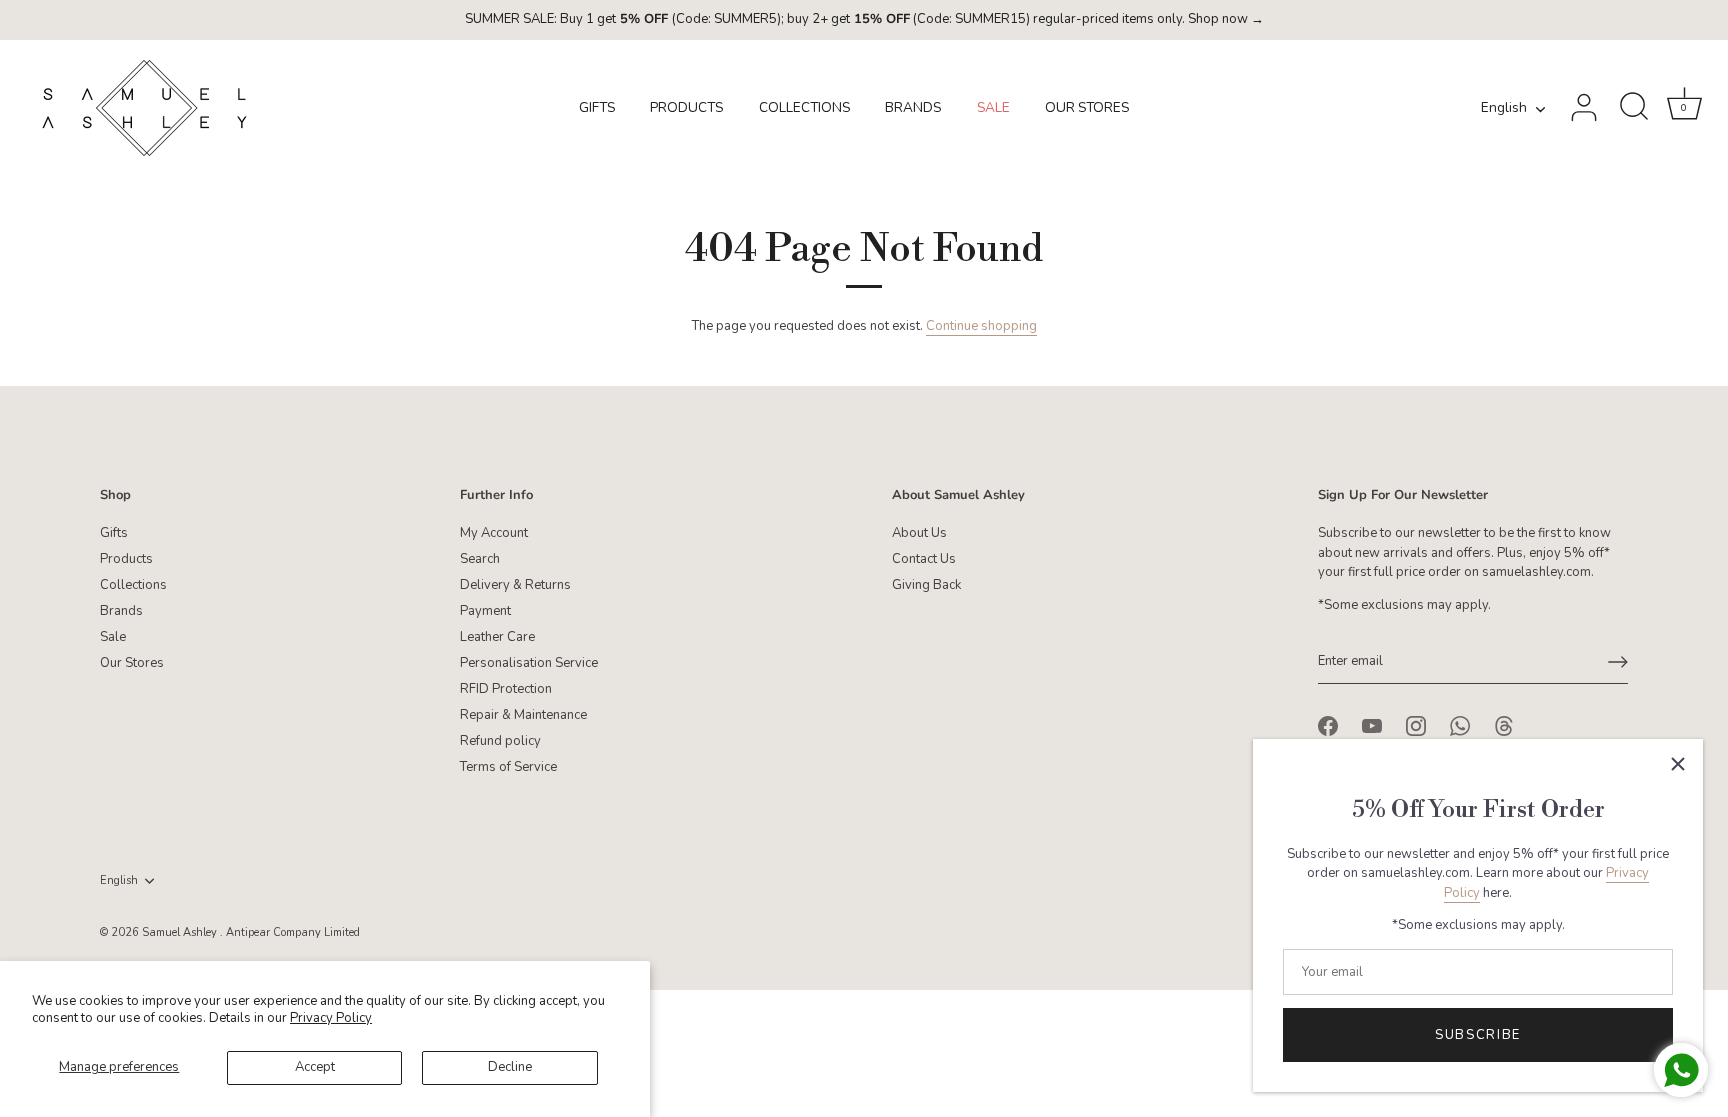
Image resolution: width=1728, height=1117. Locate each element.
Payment (485, 611)
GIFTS (597, 107)
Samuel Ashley (181, 932)
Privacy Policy (331, 1018)
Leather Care (497, 637)
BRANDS (913, 107)
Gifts (114, 533)
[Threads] (1504, 725)
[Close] (1678, 764)
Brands (121, 611)
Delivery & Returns (515, 585)
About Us (919, 533)
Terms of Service (508, 767)
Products (126, 559)
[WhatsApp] (1460, 725)
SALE (993, 107)
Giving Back (926, 585)
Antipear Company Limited (293, 932)
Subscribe (1478, 1035)
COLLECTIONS (804, 107)
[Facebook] (1328, 725)
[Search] (1634, 108)
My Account (494, 533)
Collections (133, 585)
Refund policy (500, 741)
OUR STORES (1087, 107)
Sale (113, 637)
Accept (315, 1067)
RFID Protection (506, 689)
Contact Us (924, 559)
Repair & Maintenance (523, 715)
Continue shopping (981, 326)
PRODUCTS (686, 107)
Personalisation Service (529, 663)
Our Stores (132, 663)
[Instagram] (1416, 725)
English (1504, 108)
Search (480, 559)
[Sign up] (1618, 662)
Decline (510, 1067)
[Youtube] (1372, 725)
